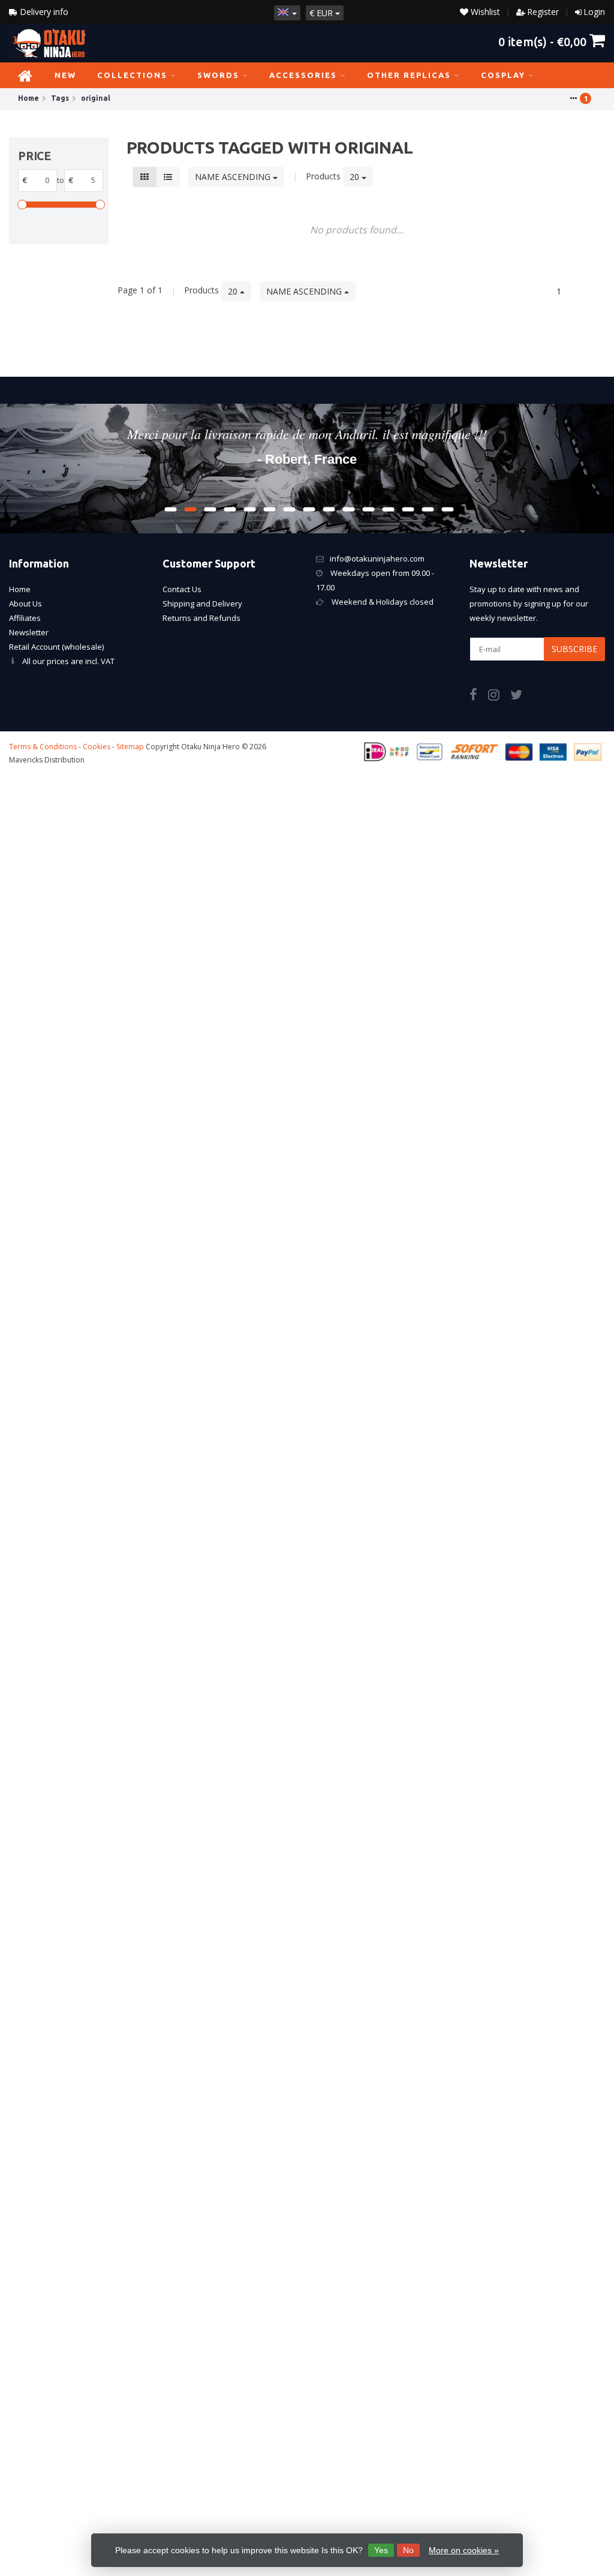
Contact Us (182, 589)
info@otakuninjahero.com (377, 559)
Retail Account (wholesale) (56, 647)
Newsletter (29, 632)
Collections (132, 75)
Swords (218, 75)
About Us (25, 604)
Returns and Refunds (201, 618)
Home (20, 589)
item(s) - (542, 41)
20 (356, 177)
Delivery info (43, 12)
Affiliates (25, 618)
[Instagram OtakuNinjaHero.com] (499, 696)
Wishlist (484, 12)
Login (594, 12)
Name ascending (234, 177)
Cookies (97, 747)
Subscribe (574, 649)
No (408, 2550)
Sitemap (130, 747)
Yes (381, 2550)
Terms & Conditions (43, 747)
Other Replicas (409, 75)
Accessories (303, 75)
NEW (65, 75)
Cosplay (503, 75)
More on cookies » (464, 2550)
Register (543, 12)
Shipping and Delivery (202, 604)
